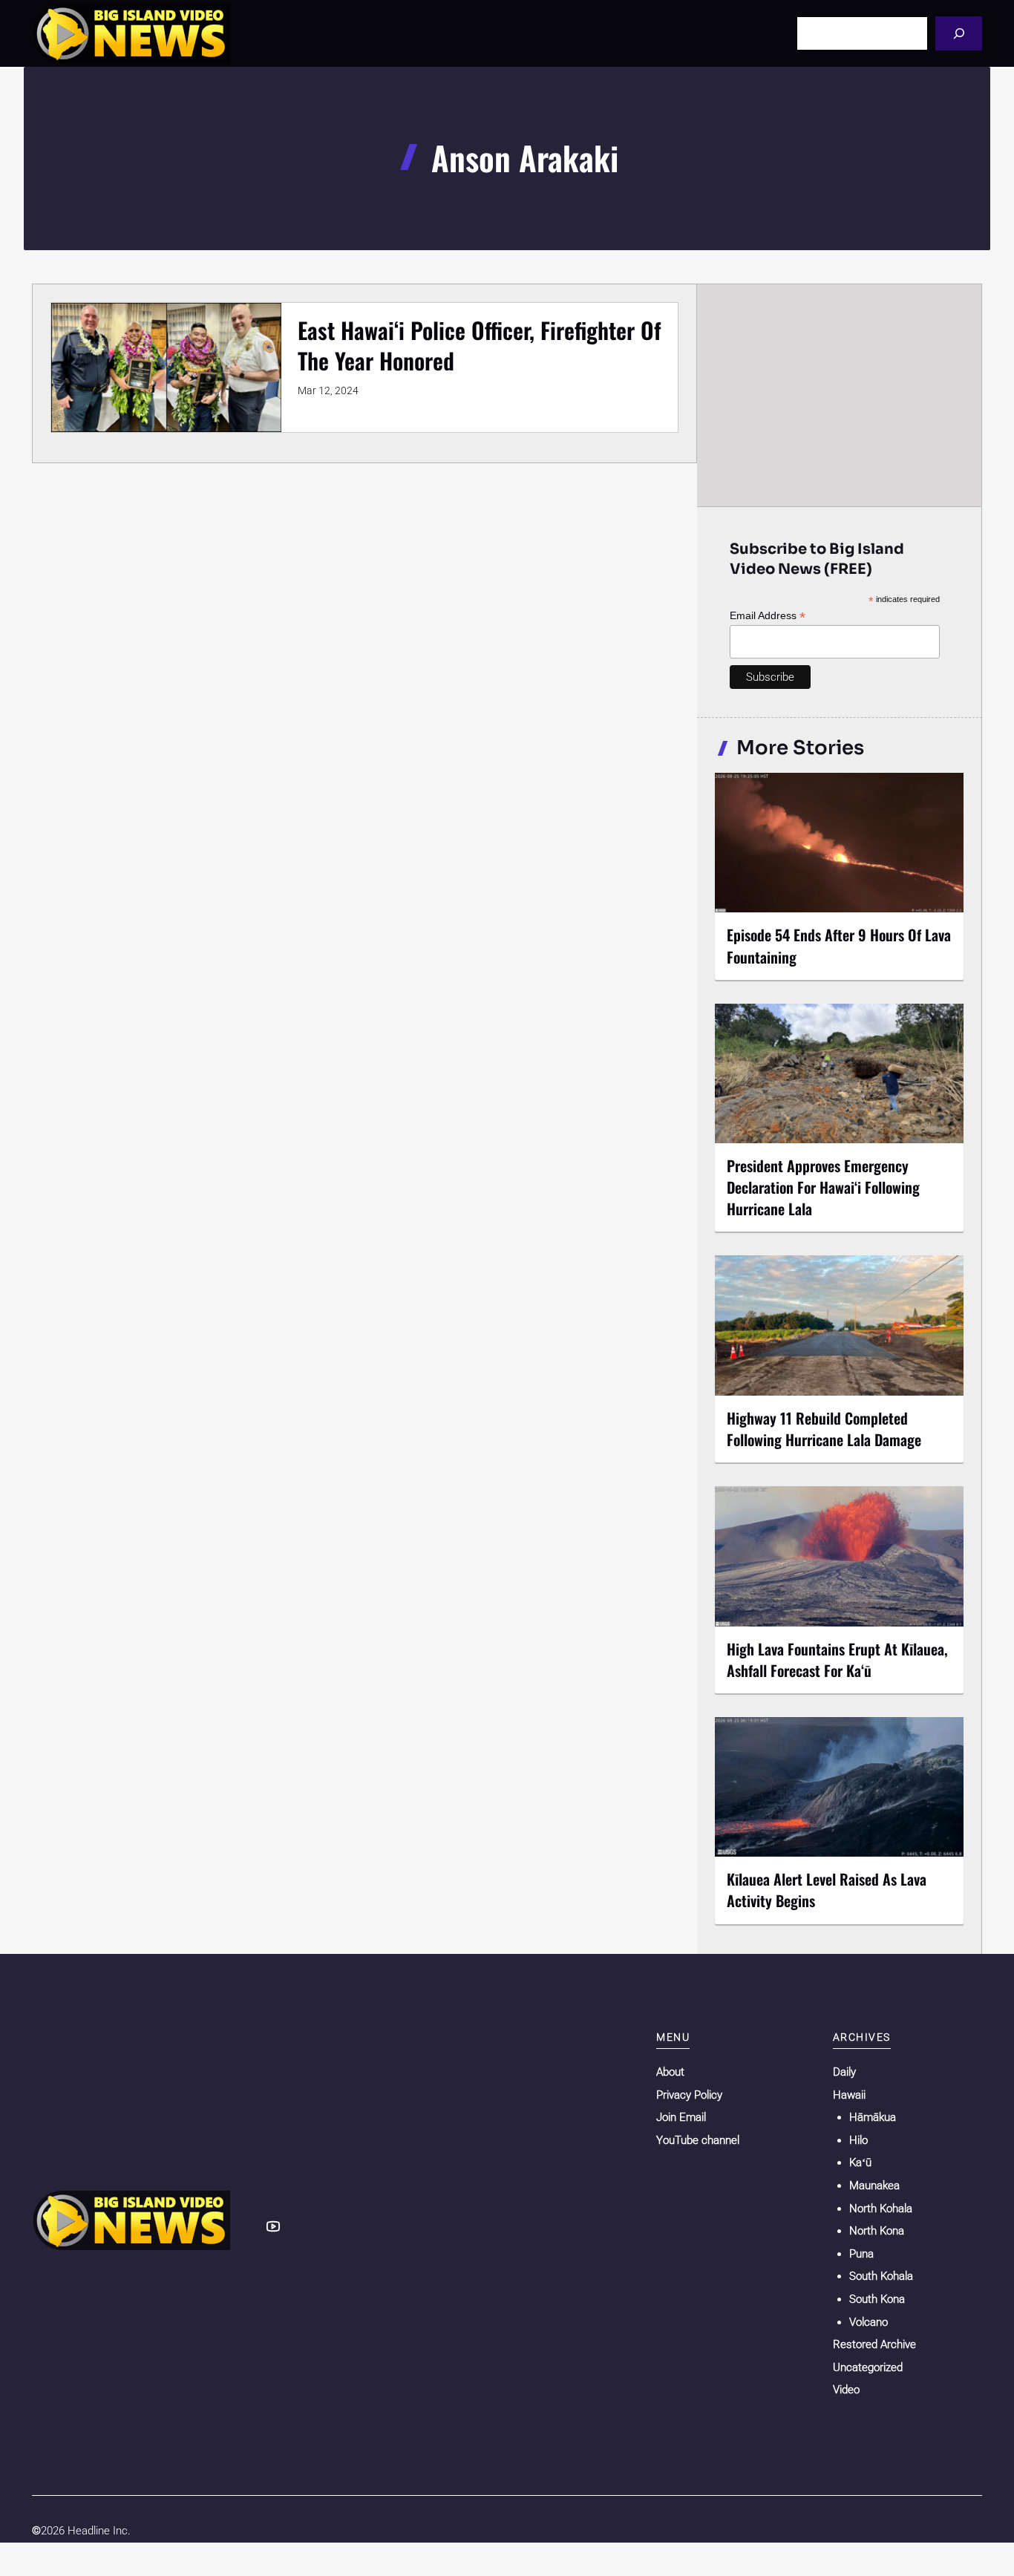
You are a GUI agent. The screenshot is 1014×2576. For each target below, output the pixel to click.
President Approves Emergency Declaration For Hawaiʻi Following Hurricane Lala (823, 1187)
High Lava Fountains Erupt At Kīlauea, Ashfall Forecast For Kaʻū (837, 1660)
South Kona (877, 2299)
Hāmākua (873, 2117)
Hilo (858, 2140)
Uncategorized (868, 2367)
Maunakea (874, 2186)
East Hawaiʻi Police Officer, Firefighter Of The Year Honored (480, 345)
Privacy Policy (689, 2095)
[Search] (959, 33)
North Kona (877, 2231)
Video (846, 2390)
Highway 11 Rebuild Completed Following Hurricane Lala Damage (824, 1429)
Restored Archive (874, 2344)
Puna (861, 2254)
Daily (844, 2072)
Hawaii (849, 2095)
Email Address (768, 616)
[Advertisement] (840, 395)
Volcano (869, 2322)
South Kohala (881, 2276)
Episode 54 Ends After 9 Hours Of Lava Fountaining (839, 945)
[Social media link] (273, 2226)
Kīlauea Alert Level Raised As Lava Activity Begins (827, 1890)
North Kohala (881, 2209)
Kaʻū (860, 2163)
